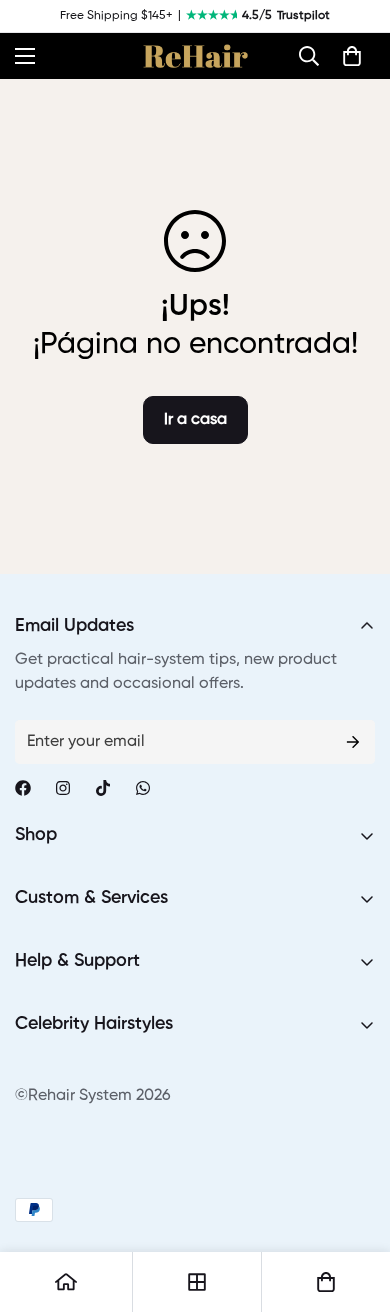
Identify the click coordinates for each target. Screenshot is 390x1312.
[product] (66, 1282)
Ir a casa (195, 420)
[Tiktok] (103, 788)
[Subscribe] (353, 742)
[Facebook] (23, 788)
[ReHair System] (195, 56)
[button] (309, 56)
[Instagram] (63, 788)
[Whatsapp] (143, 788)
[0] (352, 56)
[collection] (197, 1282)
